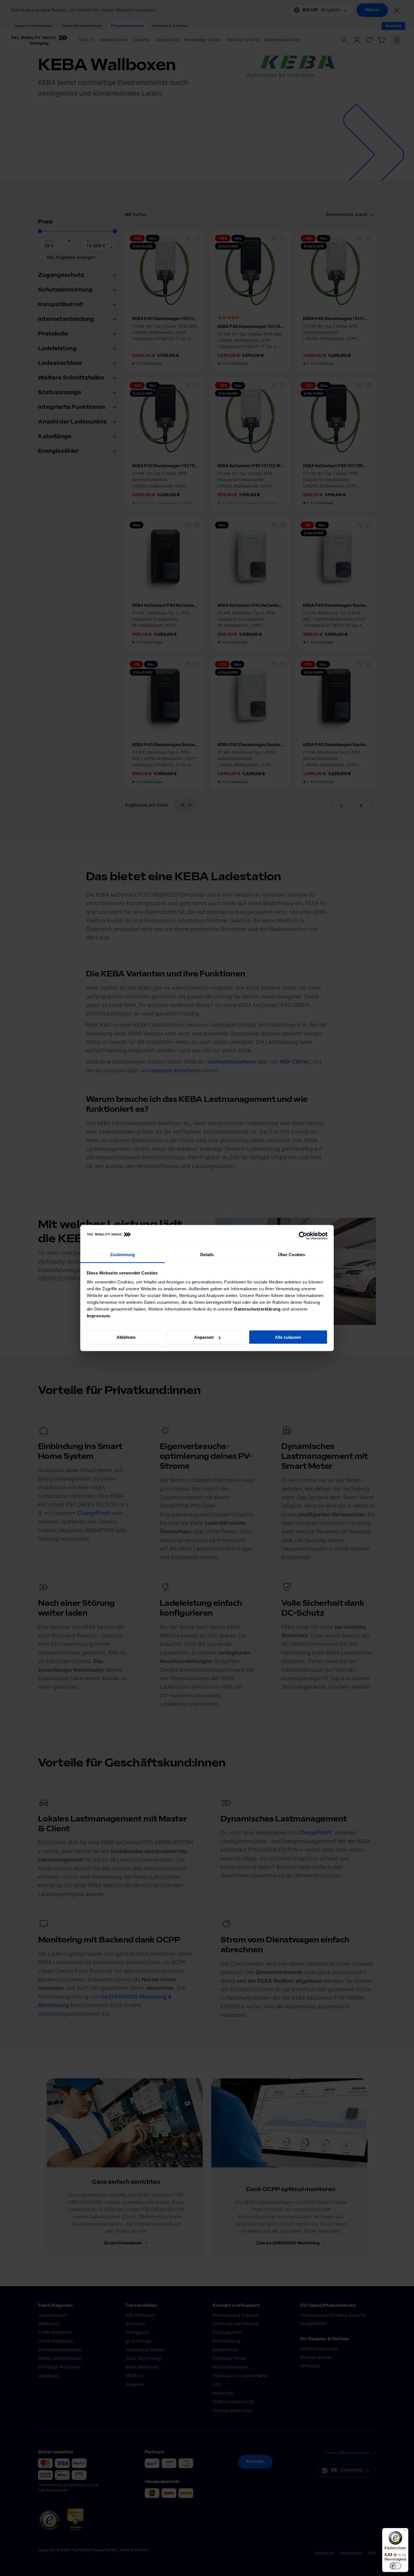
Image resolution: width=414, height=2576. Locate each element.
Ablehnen (126, 1337)
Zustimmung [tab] (123, 1254)
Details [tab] (207, 1254)
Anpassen (204, 1337)
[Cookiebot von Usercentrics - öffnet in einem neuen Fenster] (303, 1236)
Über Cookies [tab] (291, 1254)
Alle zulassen (288, 1337)
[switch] (395, 2566)
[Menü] (405, 2531)
